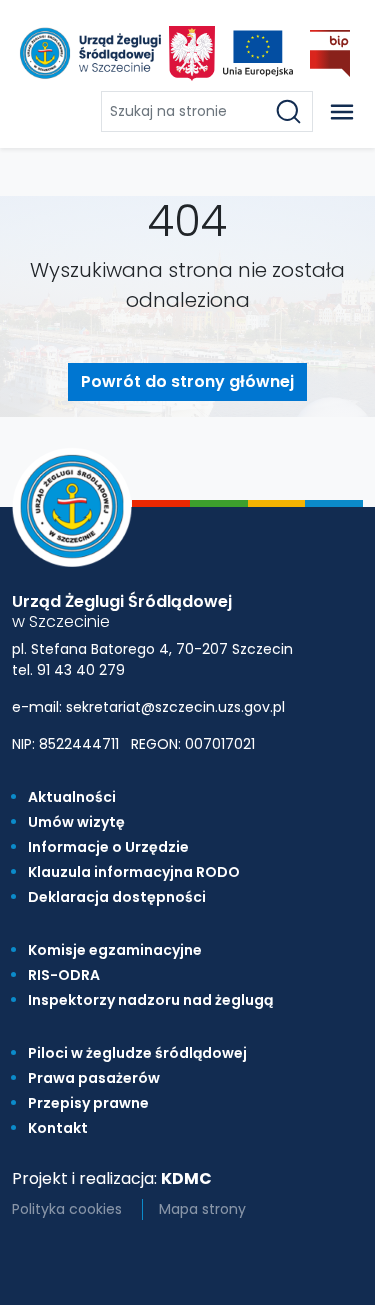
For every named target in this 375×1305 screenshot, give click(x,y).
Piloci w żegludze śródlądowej (137, 1053)
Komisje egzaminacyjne (115, 950)
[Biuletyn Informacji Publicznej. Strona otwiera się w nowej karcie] (330, 53)
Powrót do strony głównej (187, 381)
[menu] (342, 112)
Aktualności (72, 797)
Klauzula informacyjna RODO (134, 872)
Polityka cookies (67, 1209)
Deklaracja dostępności (117, 897)
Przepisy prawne (88, 1103)
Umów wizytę (76, 822)
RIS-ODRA (64, 975)
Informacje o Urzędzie (108, 847)
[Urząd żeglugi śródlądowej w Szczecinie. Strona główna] (88, 53)
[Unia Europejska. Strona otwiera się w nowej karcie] (258, 53)
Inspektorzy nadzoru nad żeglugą (150, 1000)
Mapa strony (202, 1209)
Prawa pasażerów (94, 1078)
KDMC (186, 1178)
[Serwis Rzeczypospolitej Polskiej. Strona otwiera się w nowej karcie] (192, 53)
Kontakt (58, 1128)
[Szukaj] (292, 111)
